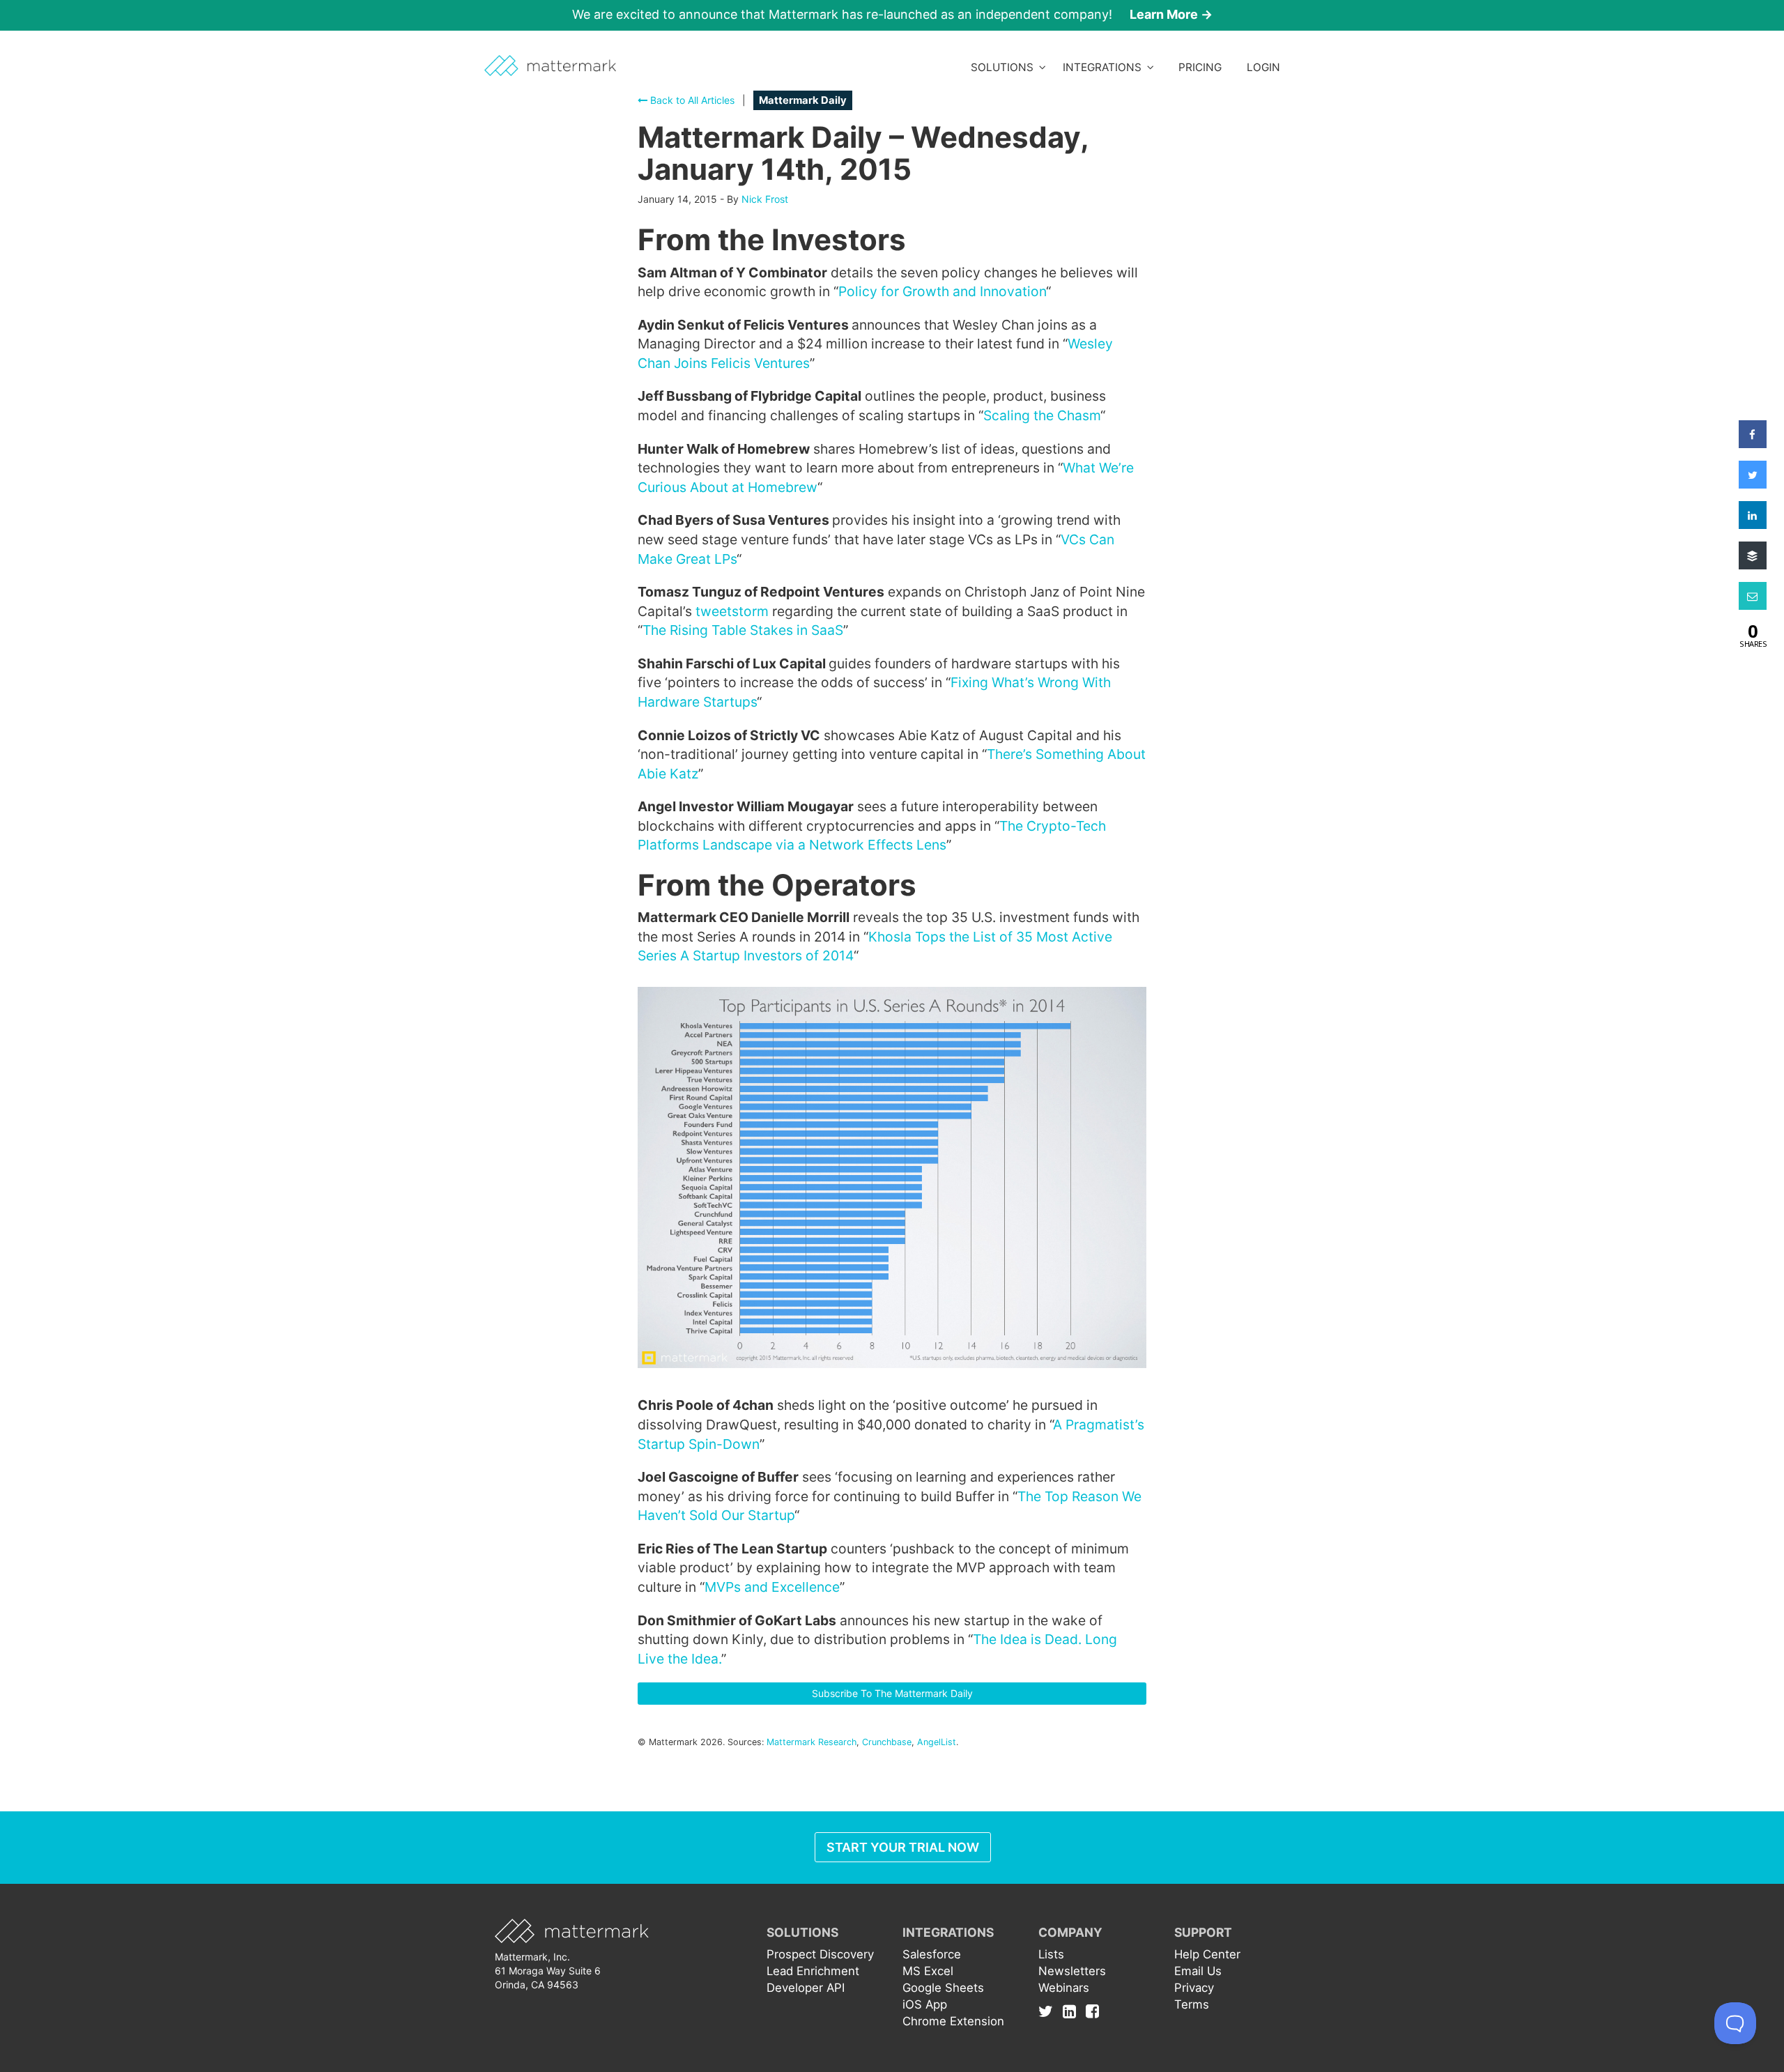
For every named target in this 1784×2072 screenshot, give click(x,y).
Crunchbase (887, 1742)
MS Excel (928, 1971)
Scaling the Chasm (1042, 415)
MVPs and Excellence (772, 1587)
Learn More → (1171, 14)
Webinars (1064, 1988)
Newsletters (1072, 1971)
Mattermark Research (812, 1742)
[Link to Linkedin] (1073, 2011)
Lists (1051, 1954)
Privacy (1194, 1988)
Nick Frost (765, 199)
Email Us (1198, 1971)
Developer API (806, 1988)
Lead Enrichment (813, 1971)
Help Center (1207, 1954)
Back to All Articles (691, 100)
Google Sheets (943, 1988)
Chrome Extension (953, 2021)
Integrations (1105, 67)
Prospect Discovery (820, 1954)
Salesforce (932, 1954)
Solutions (1005, 67)
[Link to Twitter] (1049, 2011)
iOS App (925, 2004)
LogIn (1263, 67)
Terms (1192, 2004)
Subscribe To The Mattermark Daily (892, 1693)
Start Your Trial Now (903, 1847)
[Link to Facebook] (1092, 2011)
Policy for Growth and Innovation (942, 291)
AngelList (937, 1742)
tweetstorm (732, 611)
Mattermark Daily (803, 100)
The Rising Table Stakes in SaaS (743, 630)
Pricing (1200, 67)
